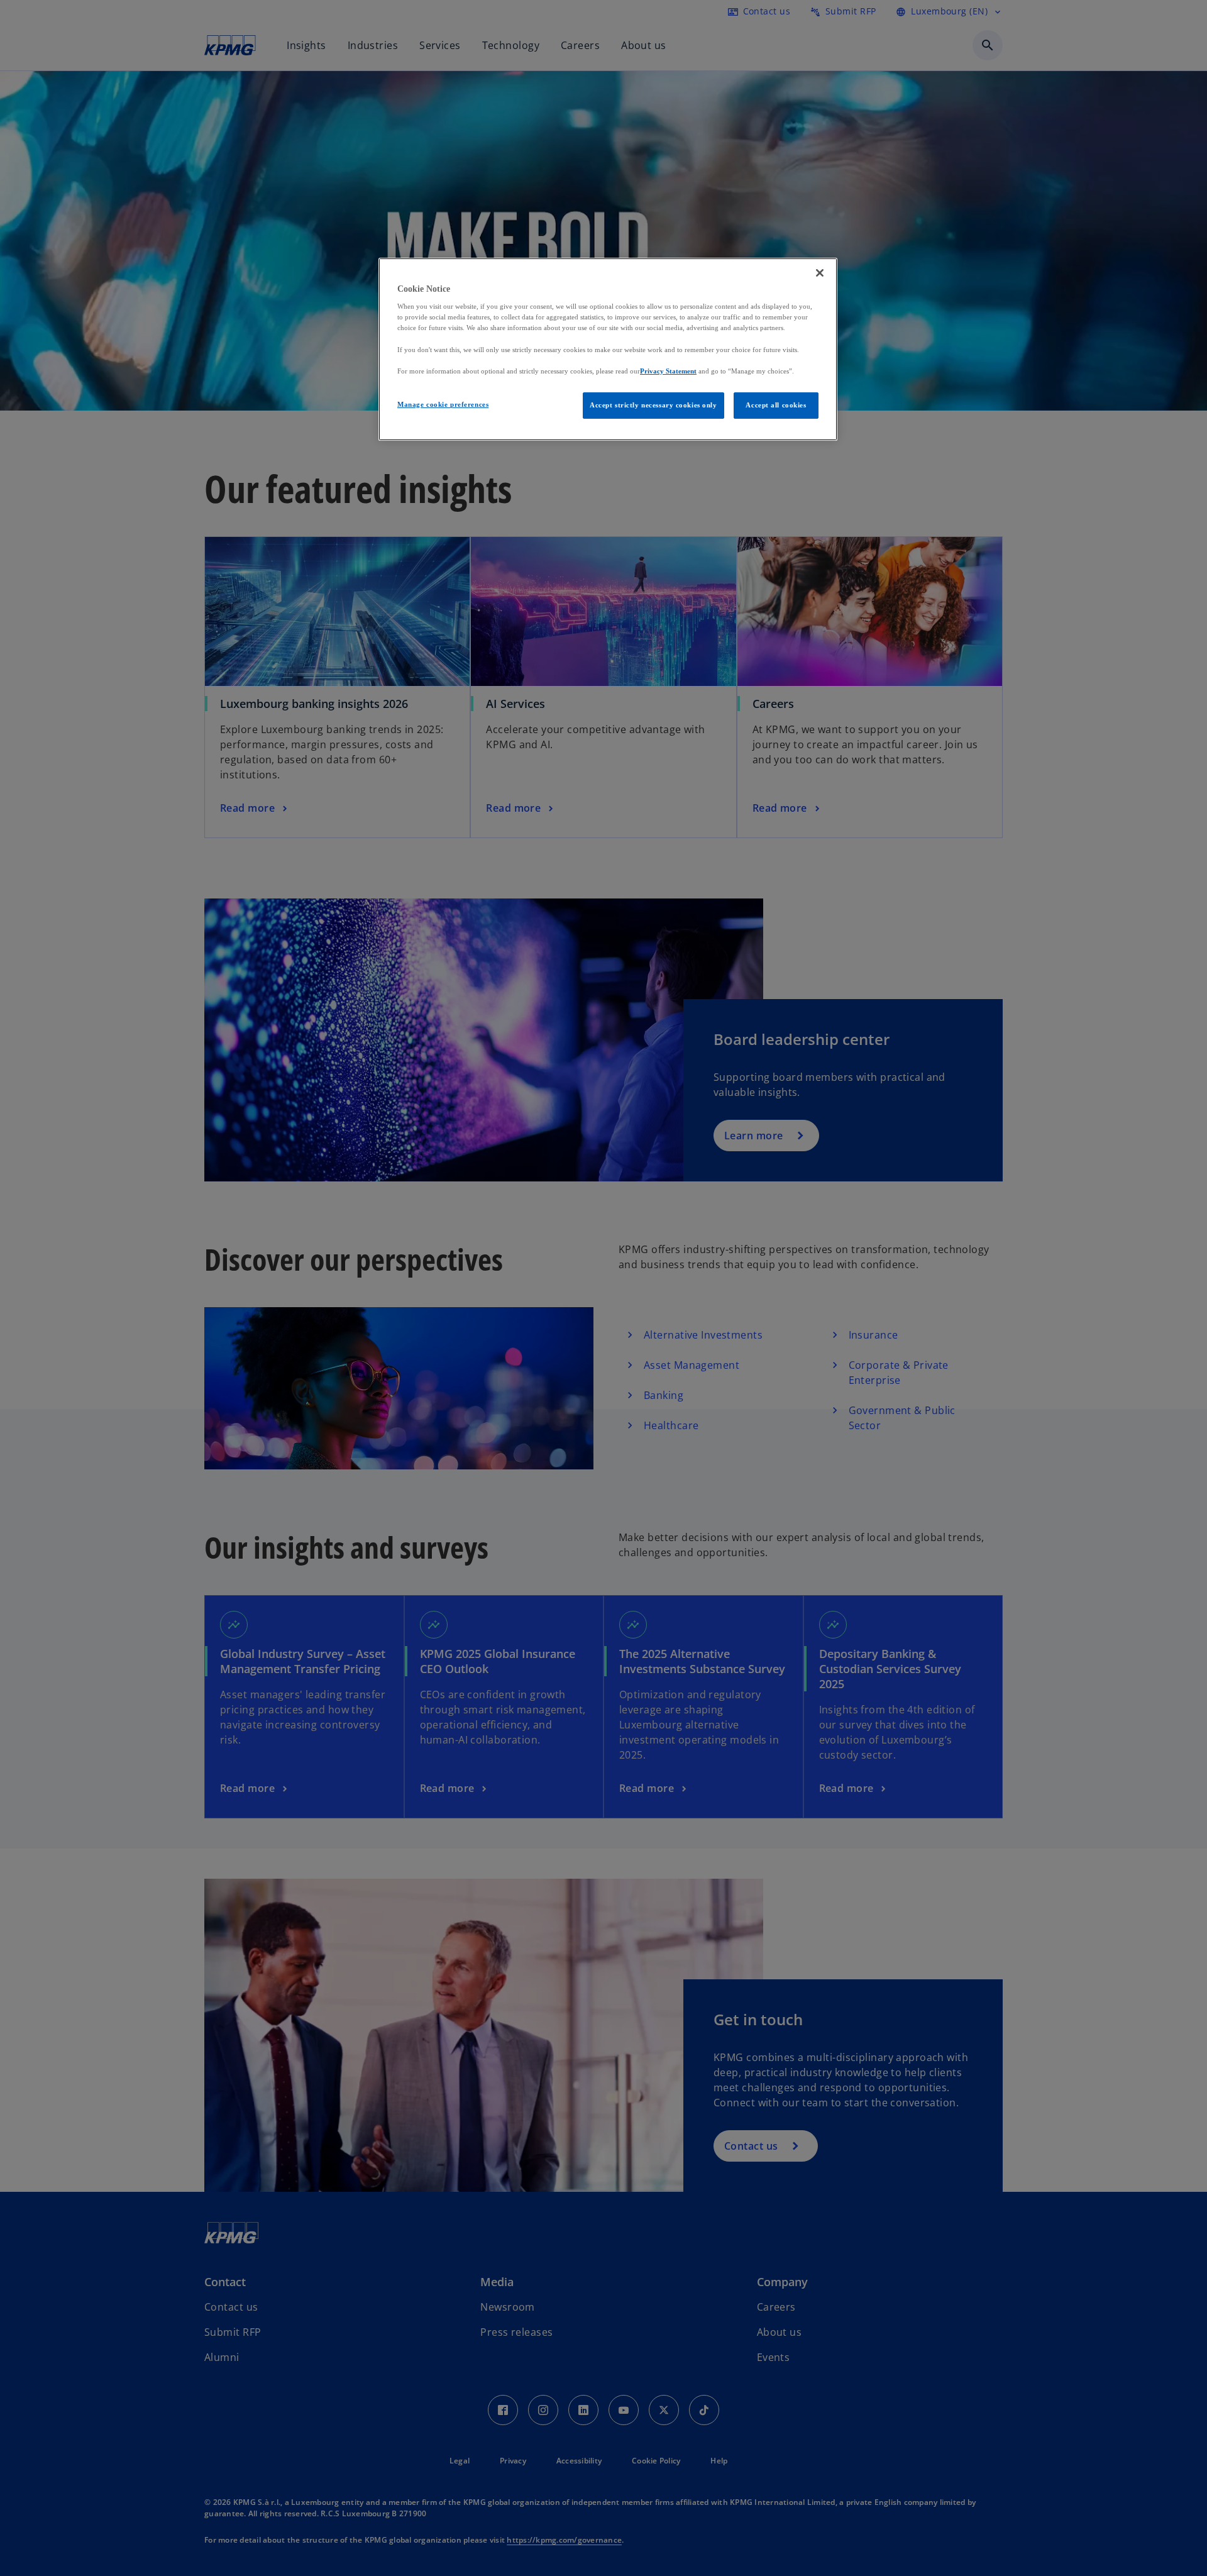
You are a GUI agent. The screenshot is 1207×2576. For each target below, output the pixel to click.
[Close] (820, 273)
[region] (608, 349)
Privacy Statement (668, 371)
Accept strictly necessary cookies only (653, 405)
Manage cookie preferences (443, 404)
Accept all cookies (776, 405)
